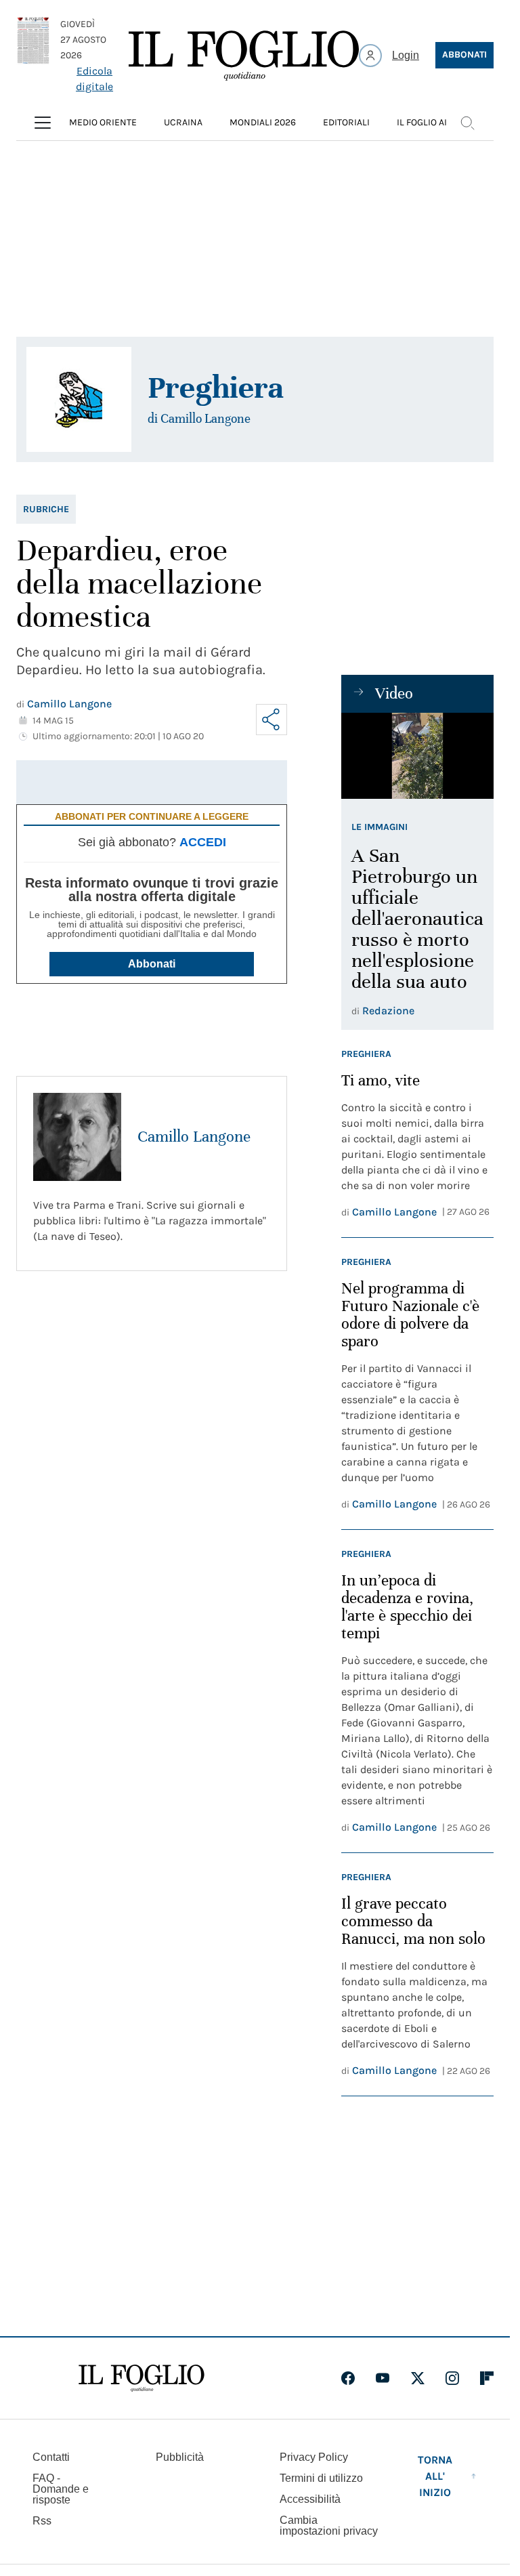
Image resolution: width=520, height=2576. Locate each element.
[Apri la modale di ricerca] (467, 123)
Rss (42, 2521)
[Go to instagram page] (452, 2378)
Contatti (51, 2457)
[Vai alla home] (244, 56)
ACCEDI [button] (203, 842)
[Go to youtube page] (383, 2378)
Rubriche (46, 509)
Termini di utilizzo (321, 2478)
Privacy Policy (314, 2457)
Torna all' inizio (435, 2476)
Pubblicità (180, 2457)
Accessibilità (310, 2499)
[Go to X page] (418, 2378)
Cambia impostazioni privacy (329, 2526)
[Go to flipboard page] (487, 2378)
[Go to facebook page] (348, 2378)
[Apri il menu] (43, 123)
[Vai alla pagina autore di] (79, 399)
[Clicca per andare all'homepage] (142, 2378)
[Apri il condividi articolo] (272, 720)
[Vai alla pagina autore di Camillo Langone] (77, 1137)
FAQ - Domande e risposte (61, 2489)
